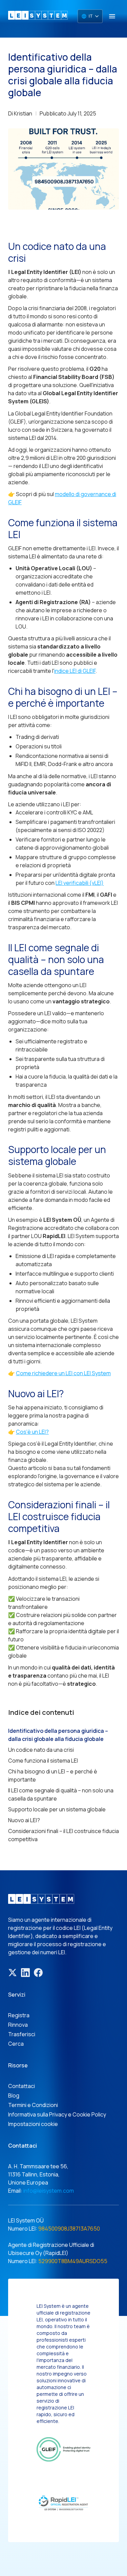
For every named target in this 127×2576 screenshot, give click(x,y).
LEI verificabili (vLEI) (80, 883)
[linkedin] (25, 1973)
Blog (14, 2095)
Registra (19, 2015)
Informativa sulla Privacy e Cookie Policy (57, 2114)
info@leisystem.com (49, 2191)
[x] (13, 1973)
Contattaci (22, 2086)
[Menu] (112, 16)
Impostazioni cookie (33, 2124)
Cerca (16, 2044)
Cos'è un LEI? (32, 1432)
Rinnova (18, 2025)
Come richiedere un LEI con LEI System (63, 1373)
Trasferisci (22, 2034)
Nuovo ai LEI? (24, 1820)
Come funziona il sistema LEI (43, 1761)
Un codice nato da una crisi (41, 1750)
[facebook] (38, 1973)
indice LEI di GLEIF (75, 671)
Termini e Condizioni (33, 2105)
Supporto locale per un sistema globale (57, 1809)
